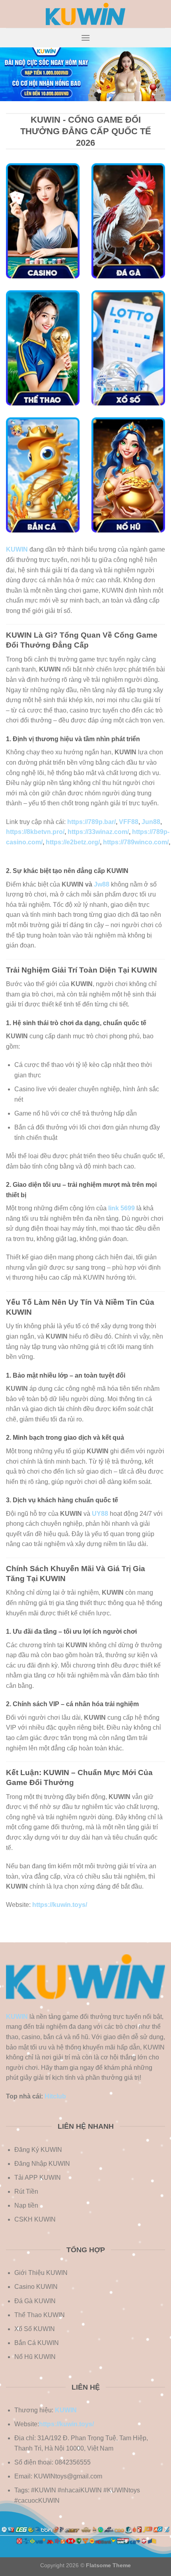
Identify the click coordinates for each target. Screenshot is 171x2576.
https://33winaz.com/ (98, 832)
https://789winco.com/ (136, 842)
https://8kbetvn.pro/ (35, 832)
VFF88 (129, 822)
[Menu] (85, 38)
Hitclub (55, 2096)
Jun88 (151, 822)
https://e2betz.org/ (73, 842)
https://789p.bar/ (91, 822)
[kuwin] (85, 14)
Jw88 (102, 884)
